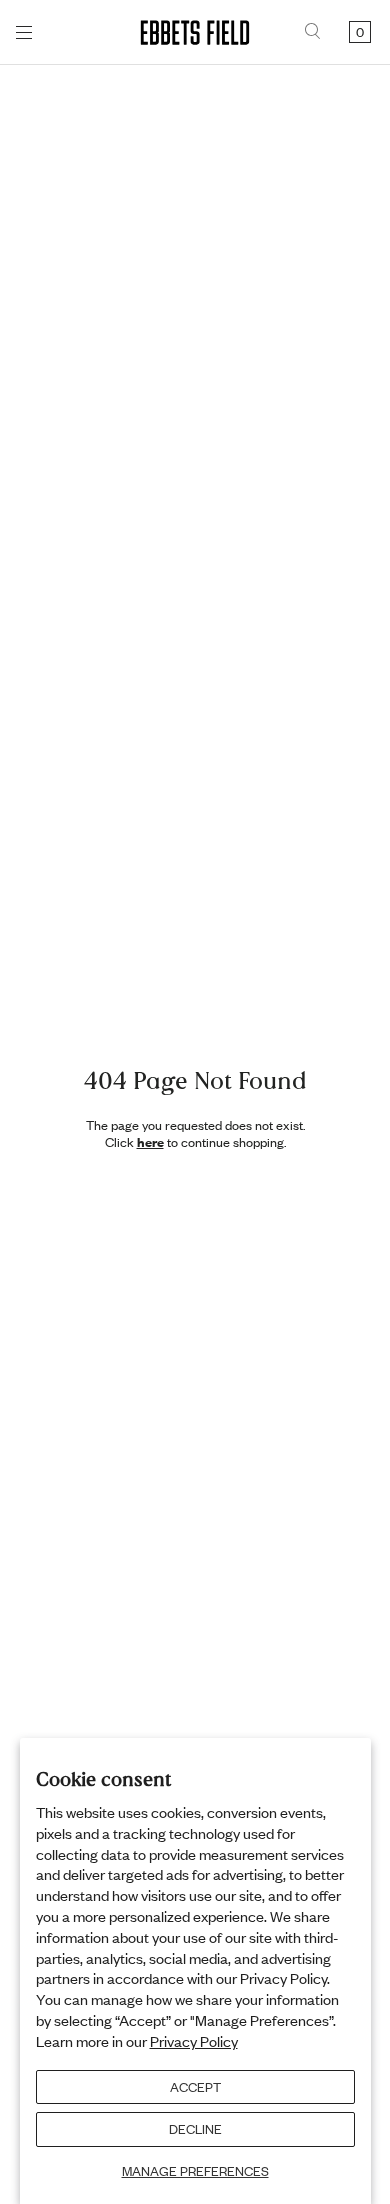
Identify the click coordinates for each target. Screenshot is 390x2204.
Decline (195, 2129)
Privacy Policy (194, 2041)
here (150, 1142)
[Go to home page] (195, 32)
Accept (195, 2087)
